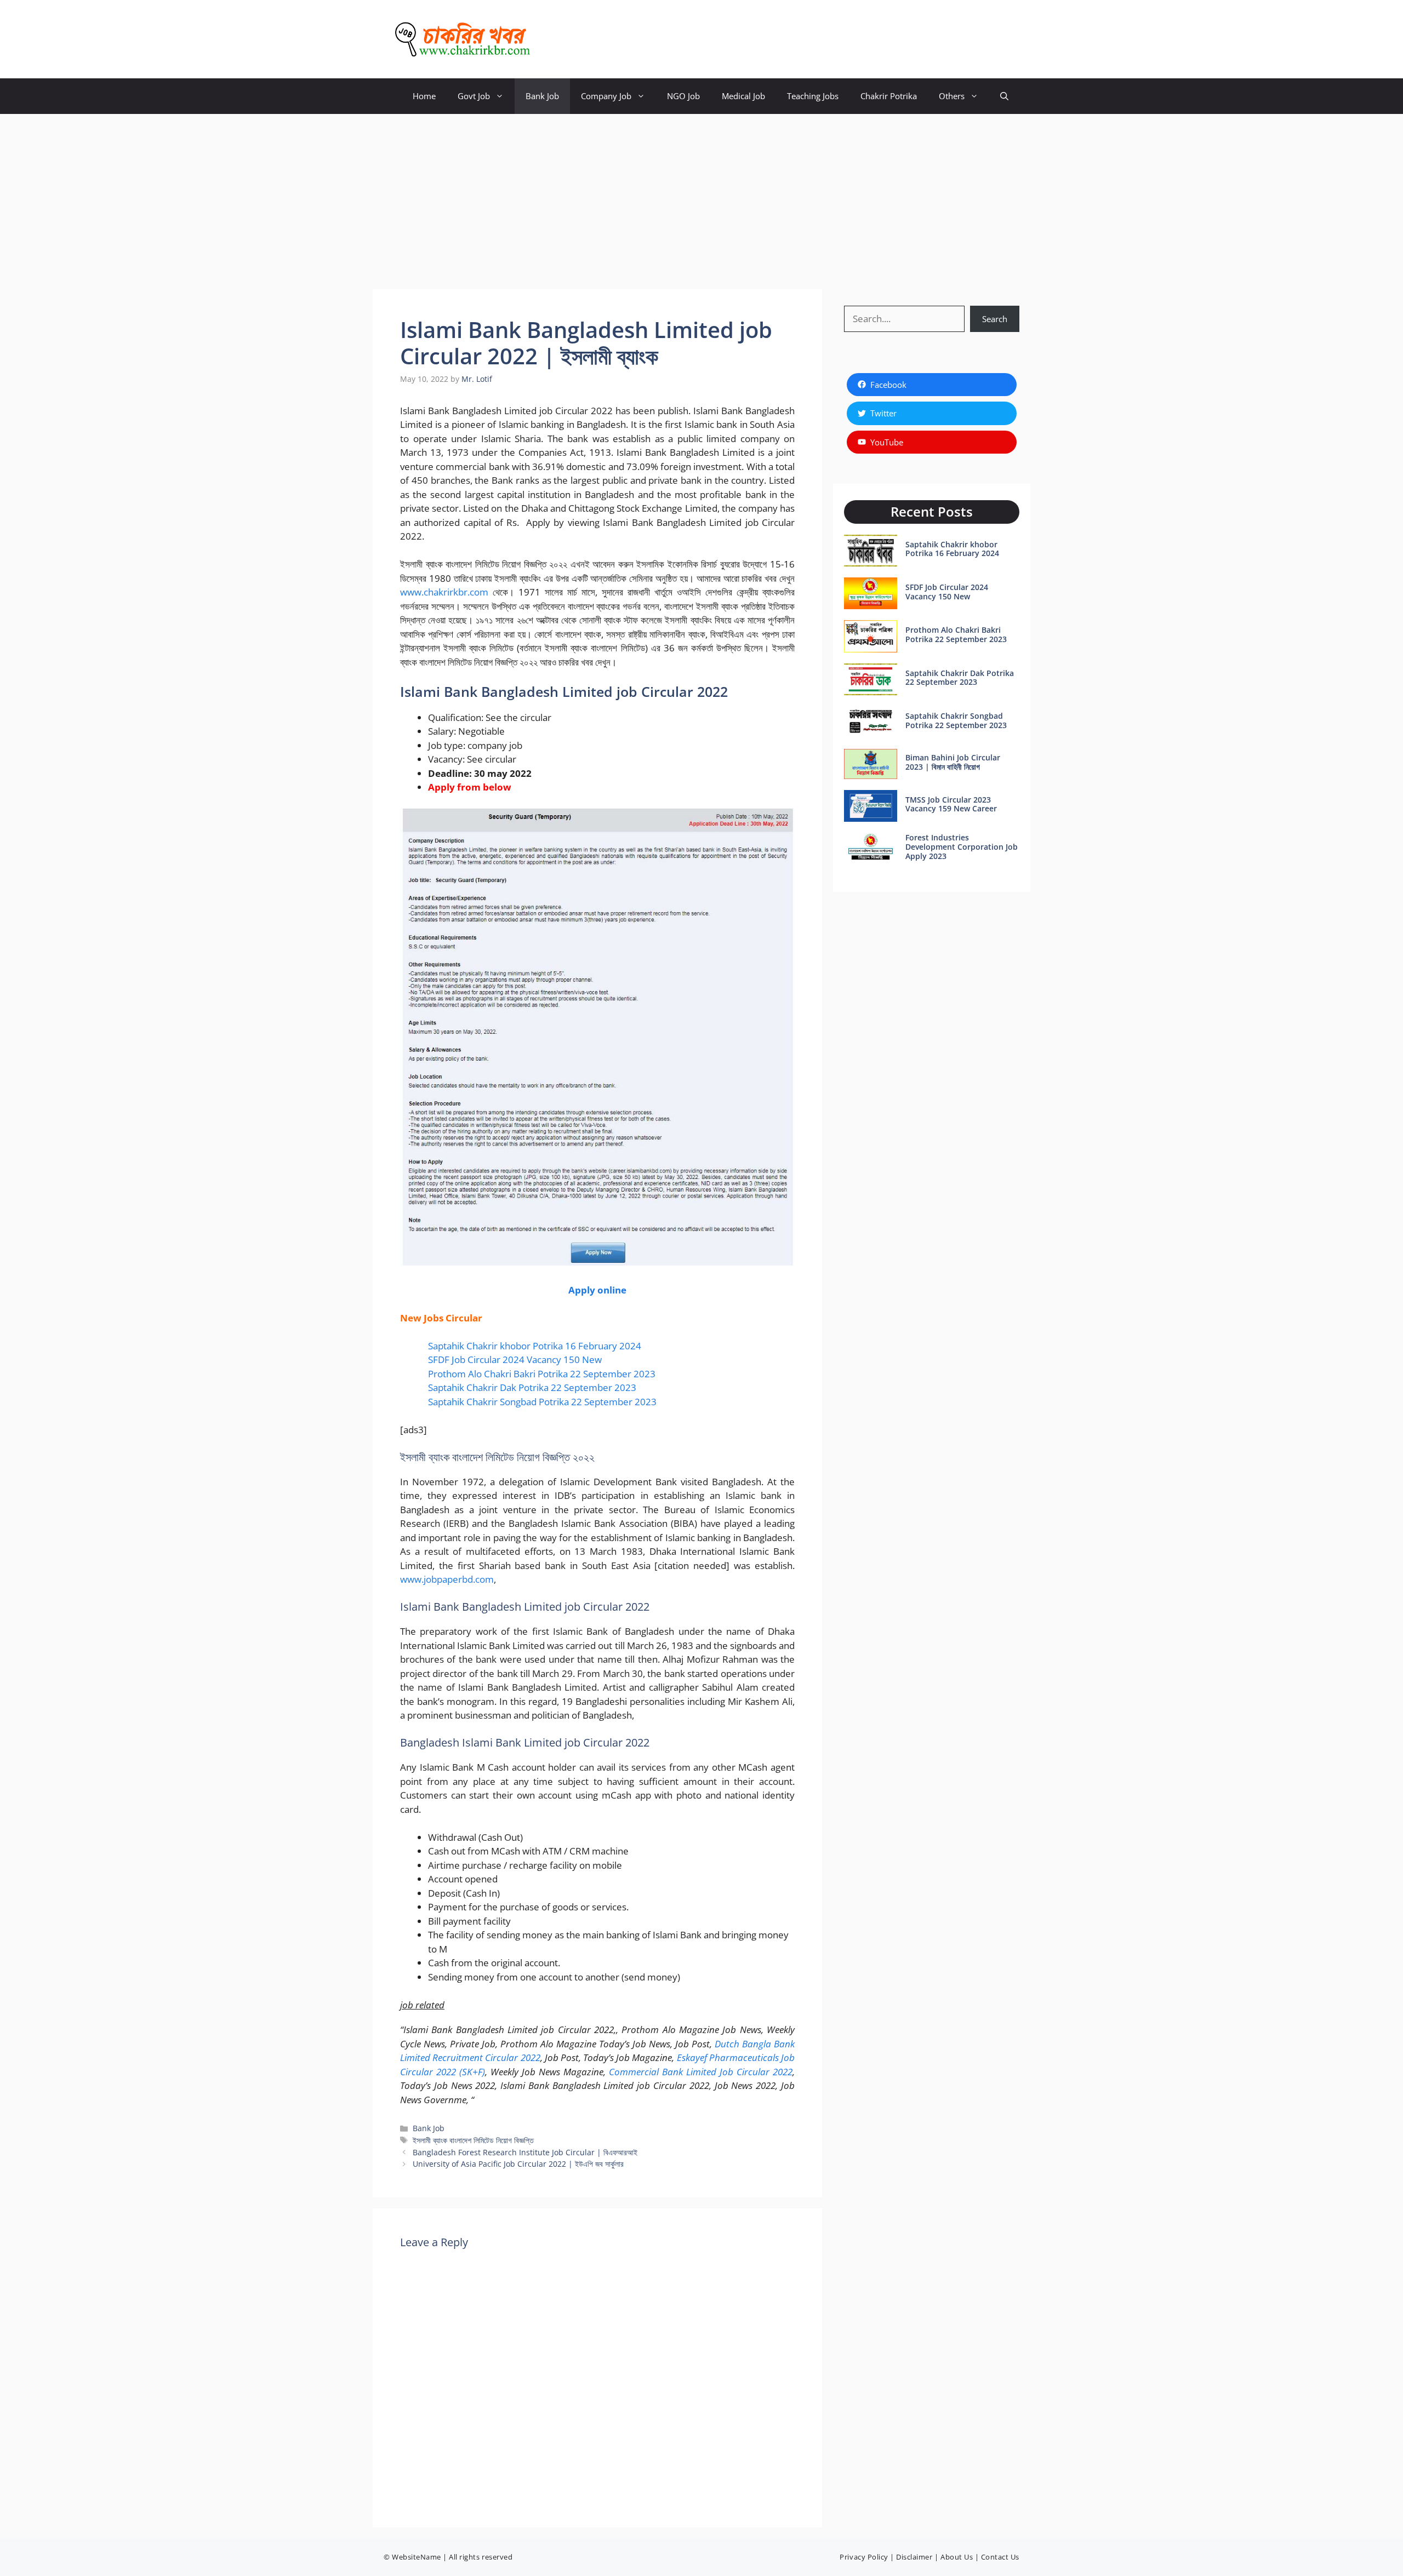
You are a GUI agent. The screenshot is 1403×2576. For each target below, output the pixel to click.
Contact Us (1000, 2557)
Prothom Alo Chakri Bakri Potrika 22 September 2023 (542, 1374)
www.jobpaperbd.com (447, 1579)
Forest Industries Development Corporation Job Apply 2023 (962, 847)
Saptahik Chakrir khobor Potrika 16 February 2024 (535, 1346)
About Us (957, 2557)
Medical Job (743, 96)
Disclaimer (914, 2557)
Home (424, 96)
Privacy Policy (864, 2557)
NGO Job (683, 96)
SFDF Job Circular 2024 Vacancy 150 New (515, 1359)
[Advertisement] (701, 196)
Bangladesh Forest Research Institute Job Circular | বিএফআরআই (525, 2152)
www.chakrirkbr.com (444, 592)
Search (995, 319)
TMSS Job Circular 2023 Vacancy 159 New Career (951, 804)
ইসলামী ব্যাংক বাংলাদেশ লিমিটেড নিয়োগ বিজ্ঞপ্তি (473, 2140)
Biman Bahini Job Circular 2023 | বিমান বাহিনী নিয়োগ (953, 762)
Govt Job (474, 96)
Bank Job (542, 96)
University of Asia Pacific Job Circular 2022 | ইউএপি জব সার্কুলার (518, 2164)
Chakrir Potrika (889, 96)
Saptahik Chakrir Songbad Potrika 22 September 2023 (542, 1402)
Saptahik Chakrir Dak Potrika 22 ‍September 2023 (532, 1387)
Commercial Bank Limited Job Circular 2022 (701, 2072)
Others (952, 96)
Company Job (606, 96)
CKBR (559, 39)
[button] (1004, 96)
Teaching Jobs (813, 96)
